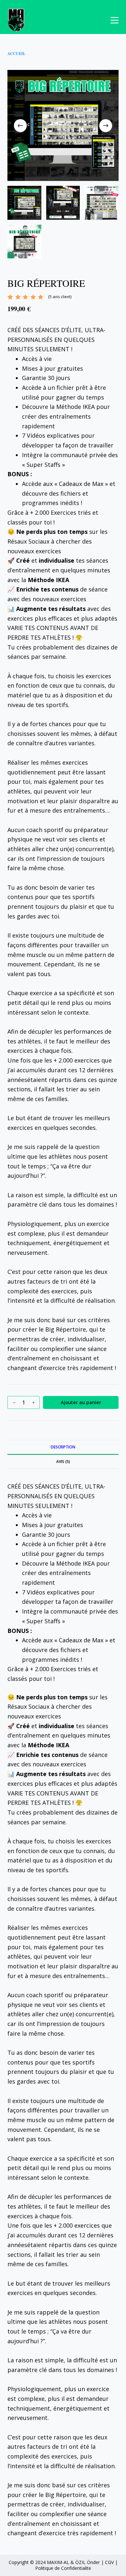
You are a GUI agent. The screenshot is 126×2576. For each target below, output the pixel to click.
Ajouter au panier (81, 1402)
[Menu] (115, 20)
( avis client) (60, 297)
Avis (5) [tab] (63, 1462)
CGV (109, 2562)
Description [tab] (63, 1447)
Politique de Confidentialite (63, 2568)
